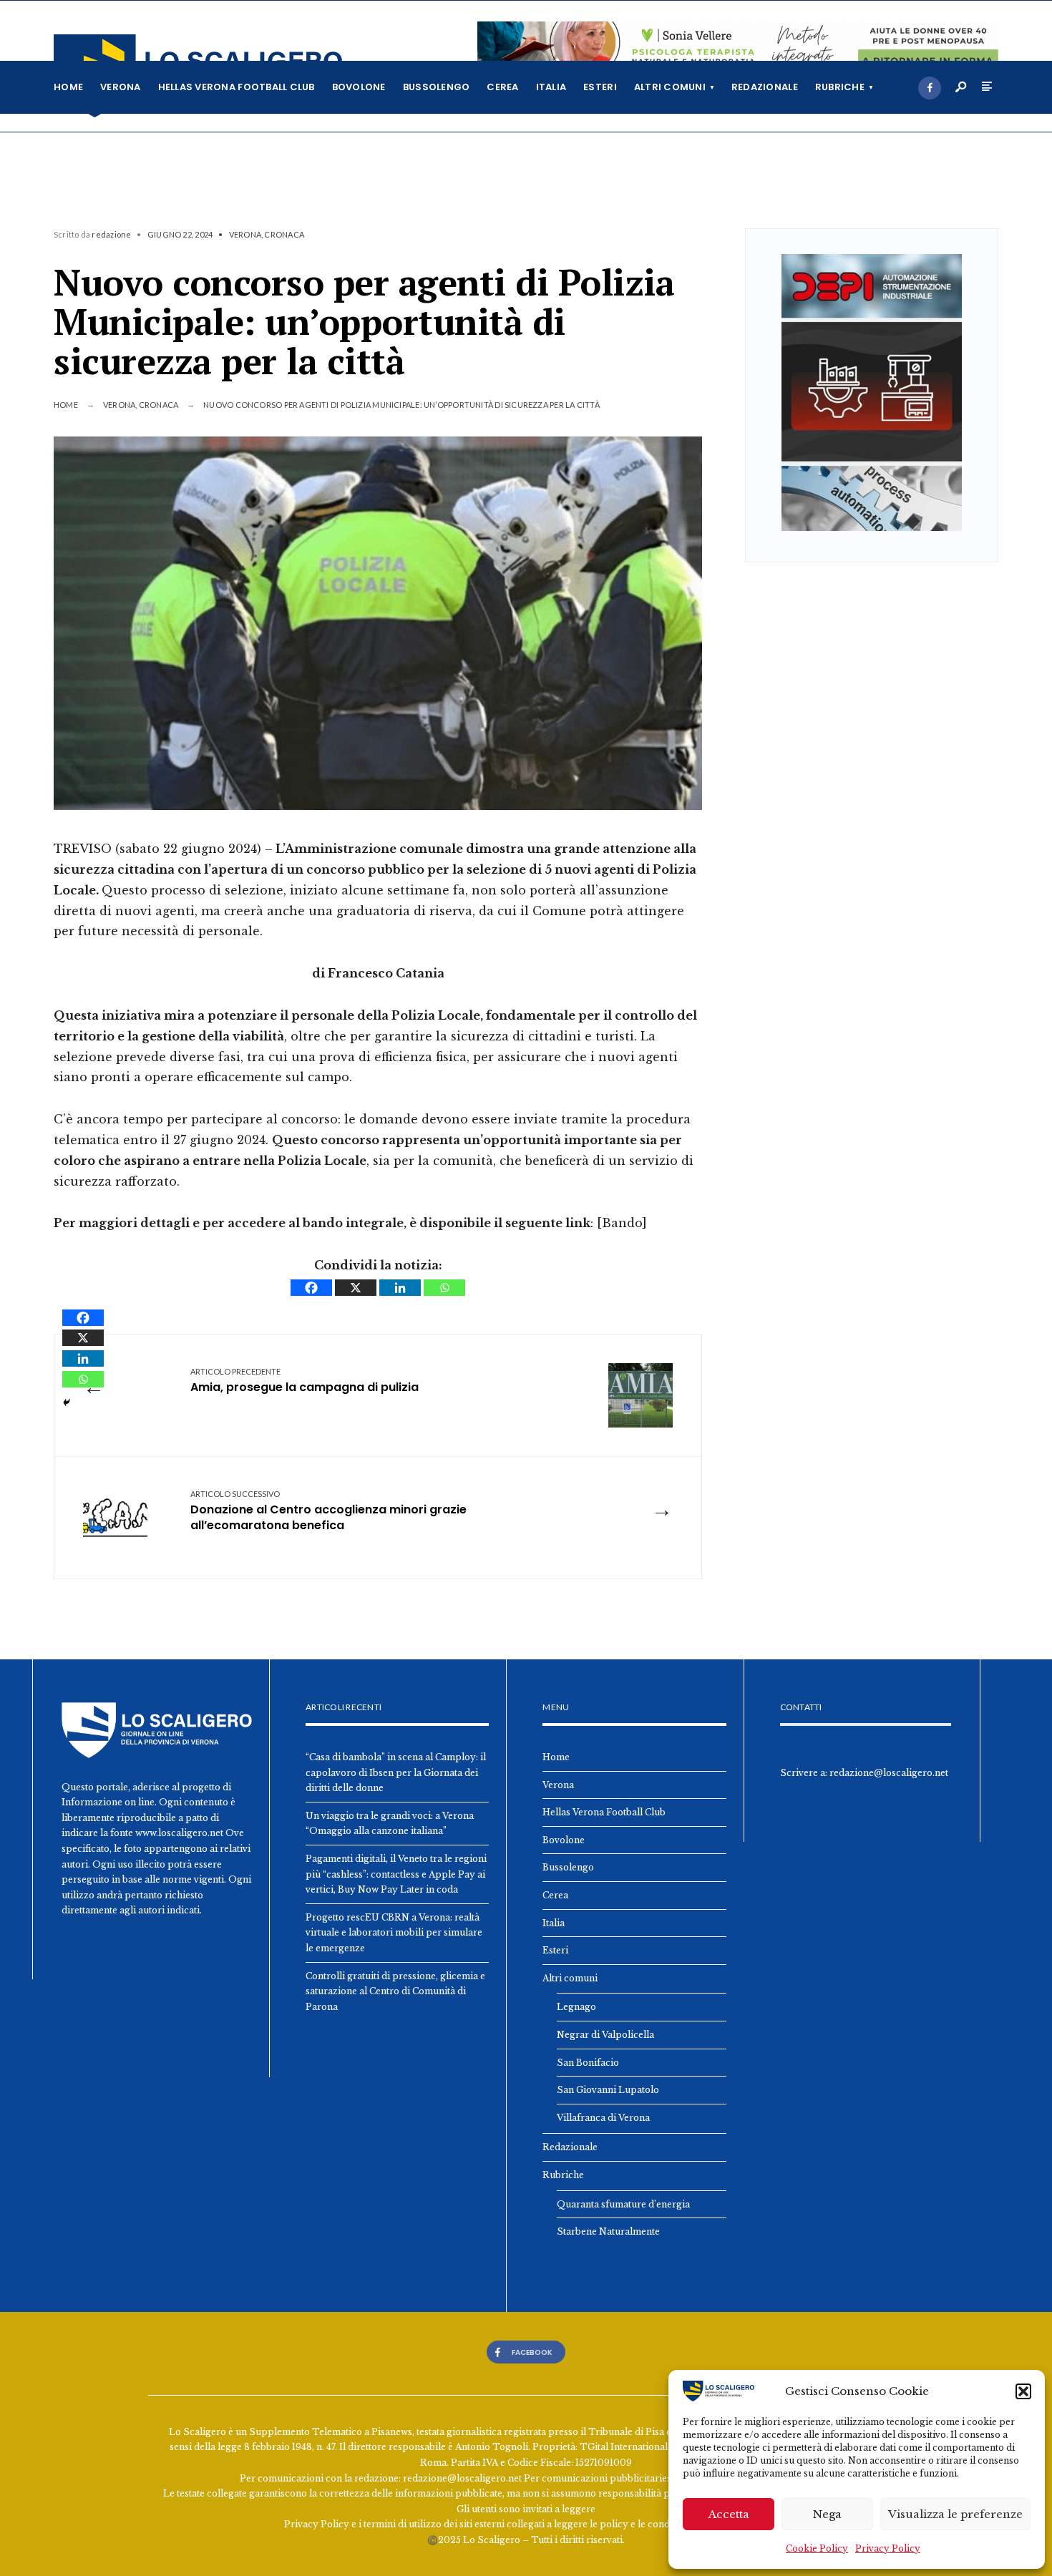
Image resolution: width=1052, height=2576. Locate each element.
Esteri (600, 87)
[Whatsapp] (444, 1288)
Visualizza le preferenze (955, 2514)
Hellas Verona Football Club (237, 87)
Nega (827, 2514)
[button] (1023, 2391)
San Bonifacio (588, 2063)
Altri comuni (670, 87)
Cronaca (284, 234)
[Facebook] (930, 88)
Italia (551, 87)
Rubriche (840, 87)
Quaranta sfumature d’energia (623, 2204)
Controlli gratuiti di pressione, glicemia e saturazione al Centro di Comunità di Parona (395, 1991)
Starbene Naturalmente (608, 2231)
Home (68, 87)
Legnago (576, 2007)
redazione (111, 234)
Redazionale (765, 87)
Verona (121, 87)
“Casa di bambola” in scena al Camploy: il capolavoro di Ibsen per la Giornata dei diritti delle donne (396, 1772)
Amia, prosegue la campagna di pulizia (305, 1381)
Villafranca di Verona (603, 2118)
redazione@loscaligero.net (889, 1773)
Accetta (729, 2514)
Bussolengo (437, 87)
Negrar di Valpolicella (605, 2035)
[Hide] (67, 1402)
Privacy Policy (888, 2548)
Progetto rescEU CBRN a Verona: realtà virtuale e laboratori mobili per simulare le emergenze (394, 1933)
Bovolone (359, 87)
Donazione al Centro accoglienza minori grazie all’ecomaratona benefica (328, 1511)
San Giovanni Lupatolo (608, 2090)
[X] (356, 1288)
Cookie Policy (817, 2548)
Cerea (502, 87)
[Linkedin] (400, 1288)
